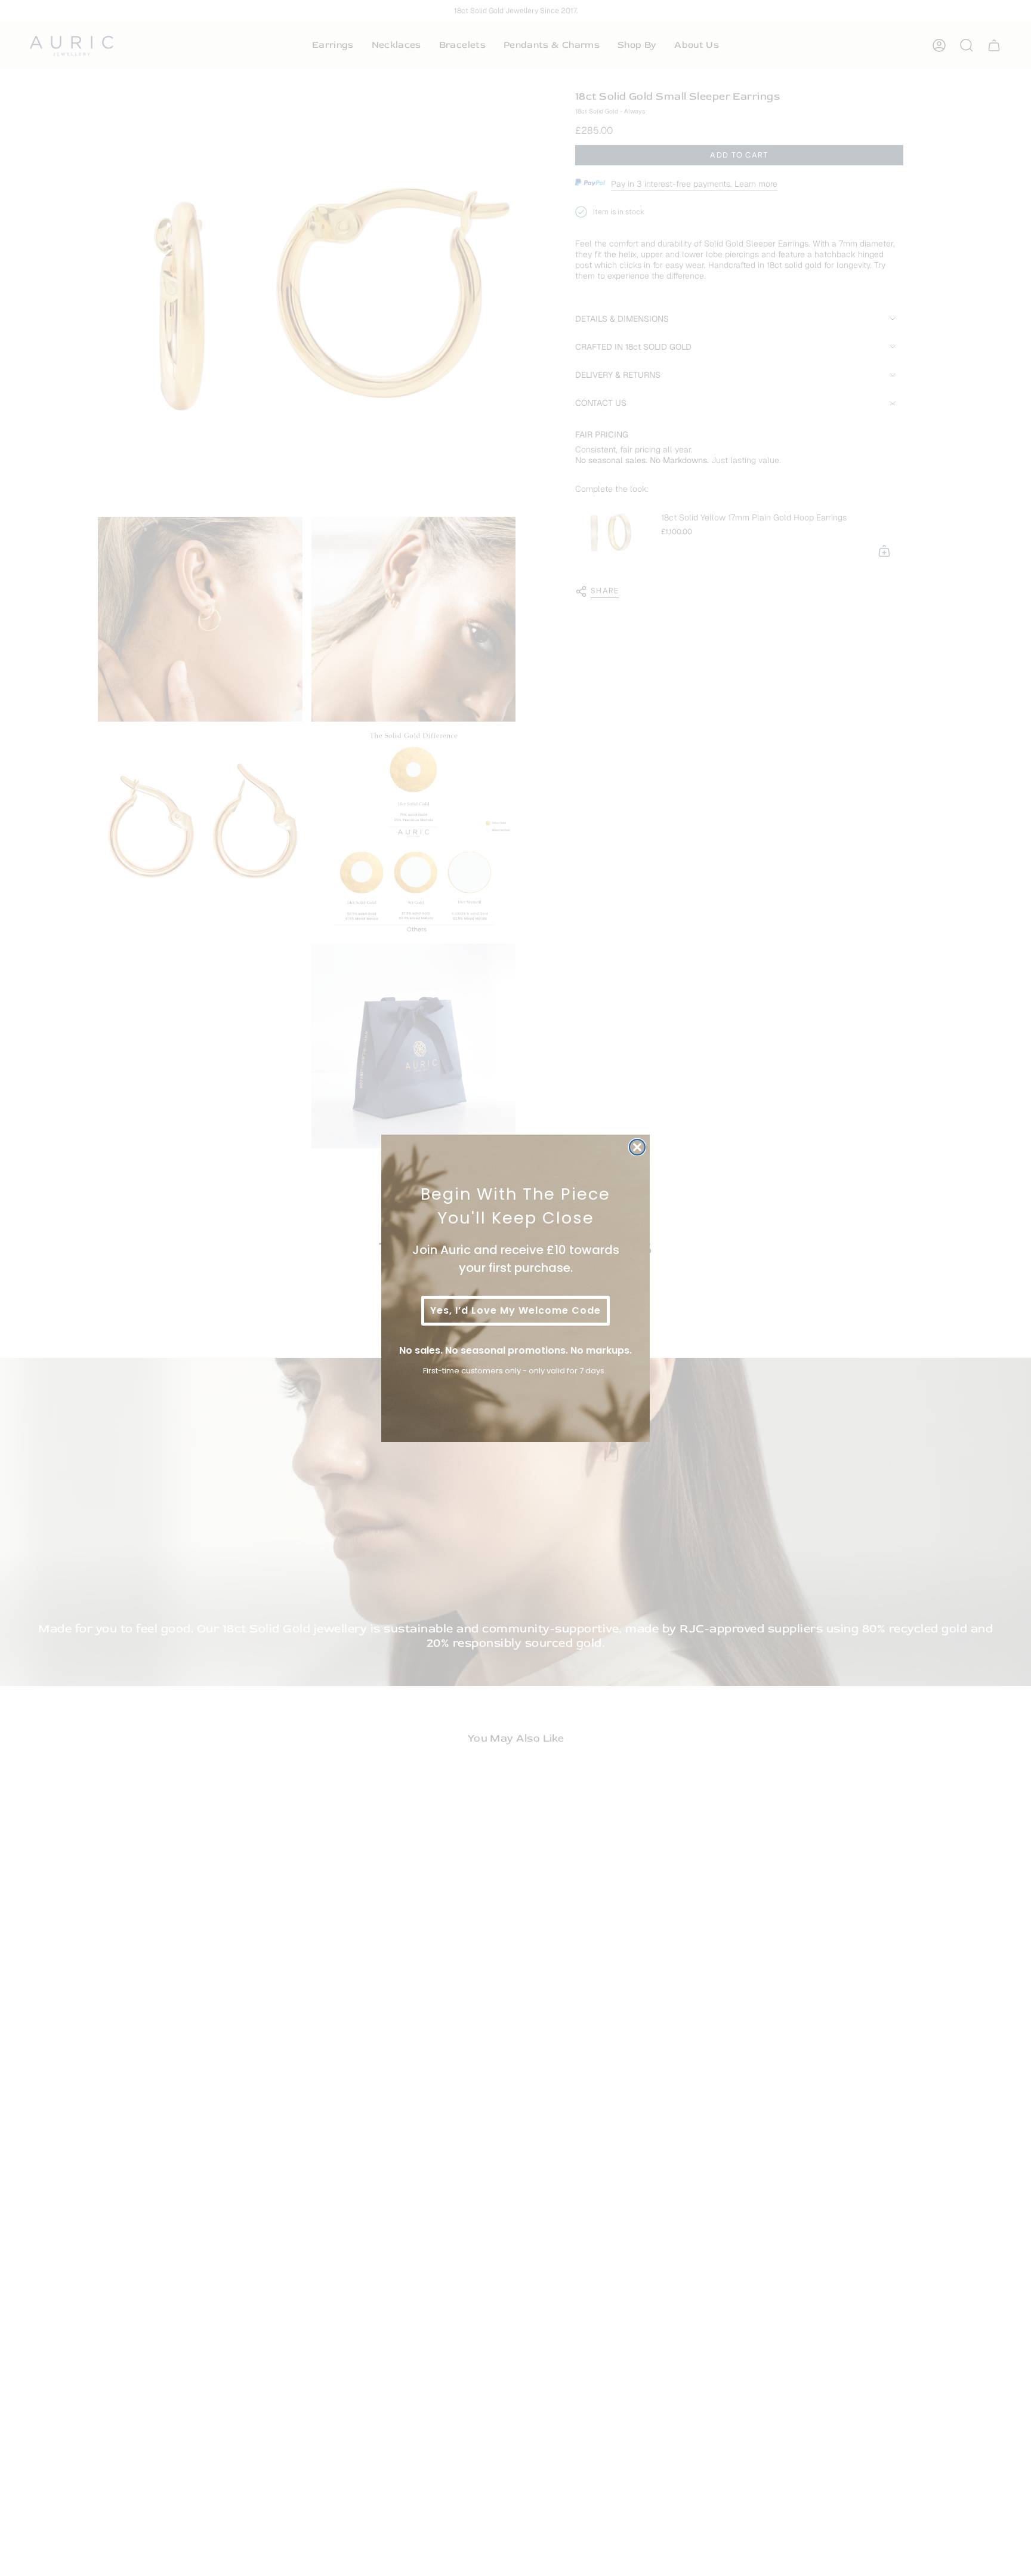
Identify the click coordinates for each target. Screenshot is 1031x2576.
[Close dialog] (637, 1147)
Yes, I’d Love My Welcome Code (515, 1310)
